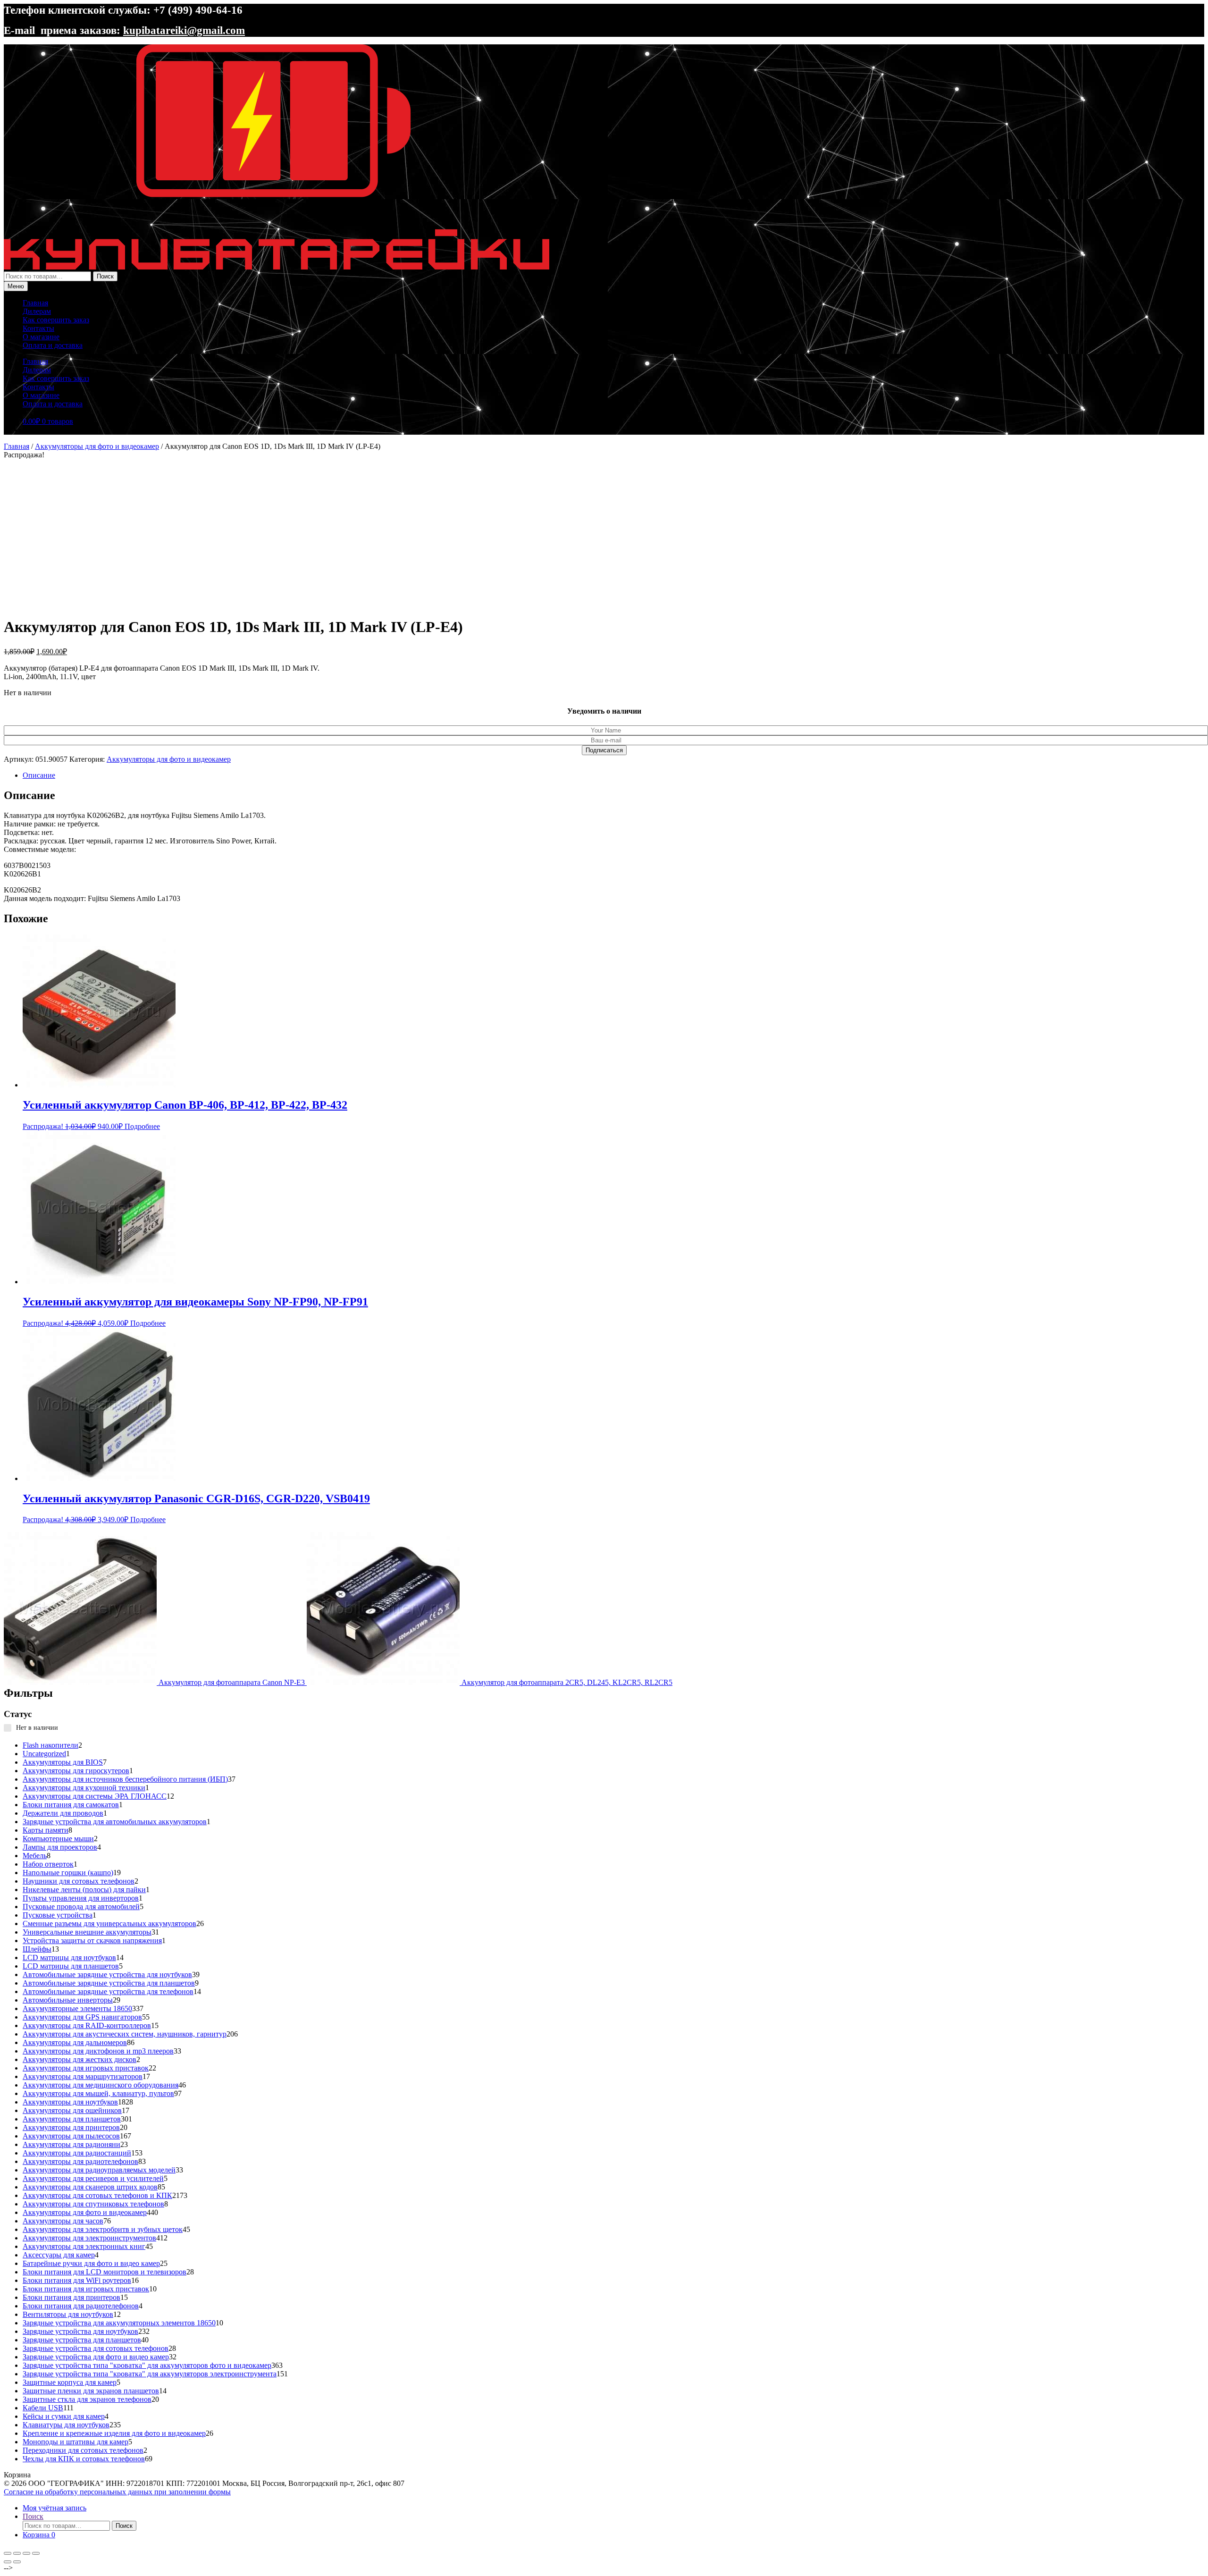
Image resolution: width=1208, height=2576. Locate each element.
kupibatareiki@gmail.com (184, 30)
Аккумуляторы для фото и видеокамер (97, 446)
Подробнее (142, 1126)
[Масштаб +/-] (8, 2553)
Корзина (39, 2535)
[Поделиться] (26, 2553)
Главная (35, 303)
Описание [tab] (39, 775)
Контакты (38, 328)
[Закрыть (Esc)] (36, 2553)
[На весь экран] (17, 2553)
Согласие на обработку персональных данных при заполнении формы (117, 2492)
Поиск (105, 276)
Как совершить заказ (56, 320)
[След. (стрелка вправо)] (17, 2562)
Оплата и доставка (53, 345)
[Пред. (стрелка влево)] (8, 2562)
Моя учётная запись (55, 2508)
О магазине (41, 337)
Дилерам (37, 311)
